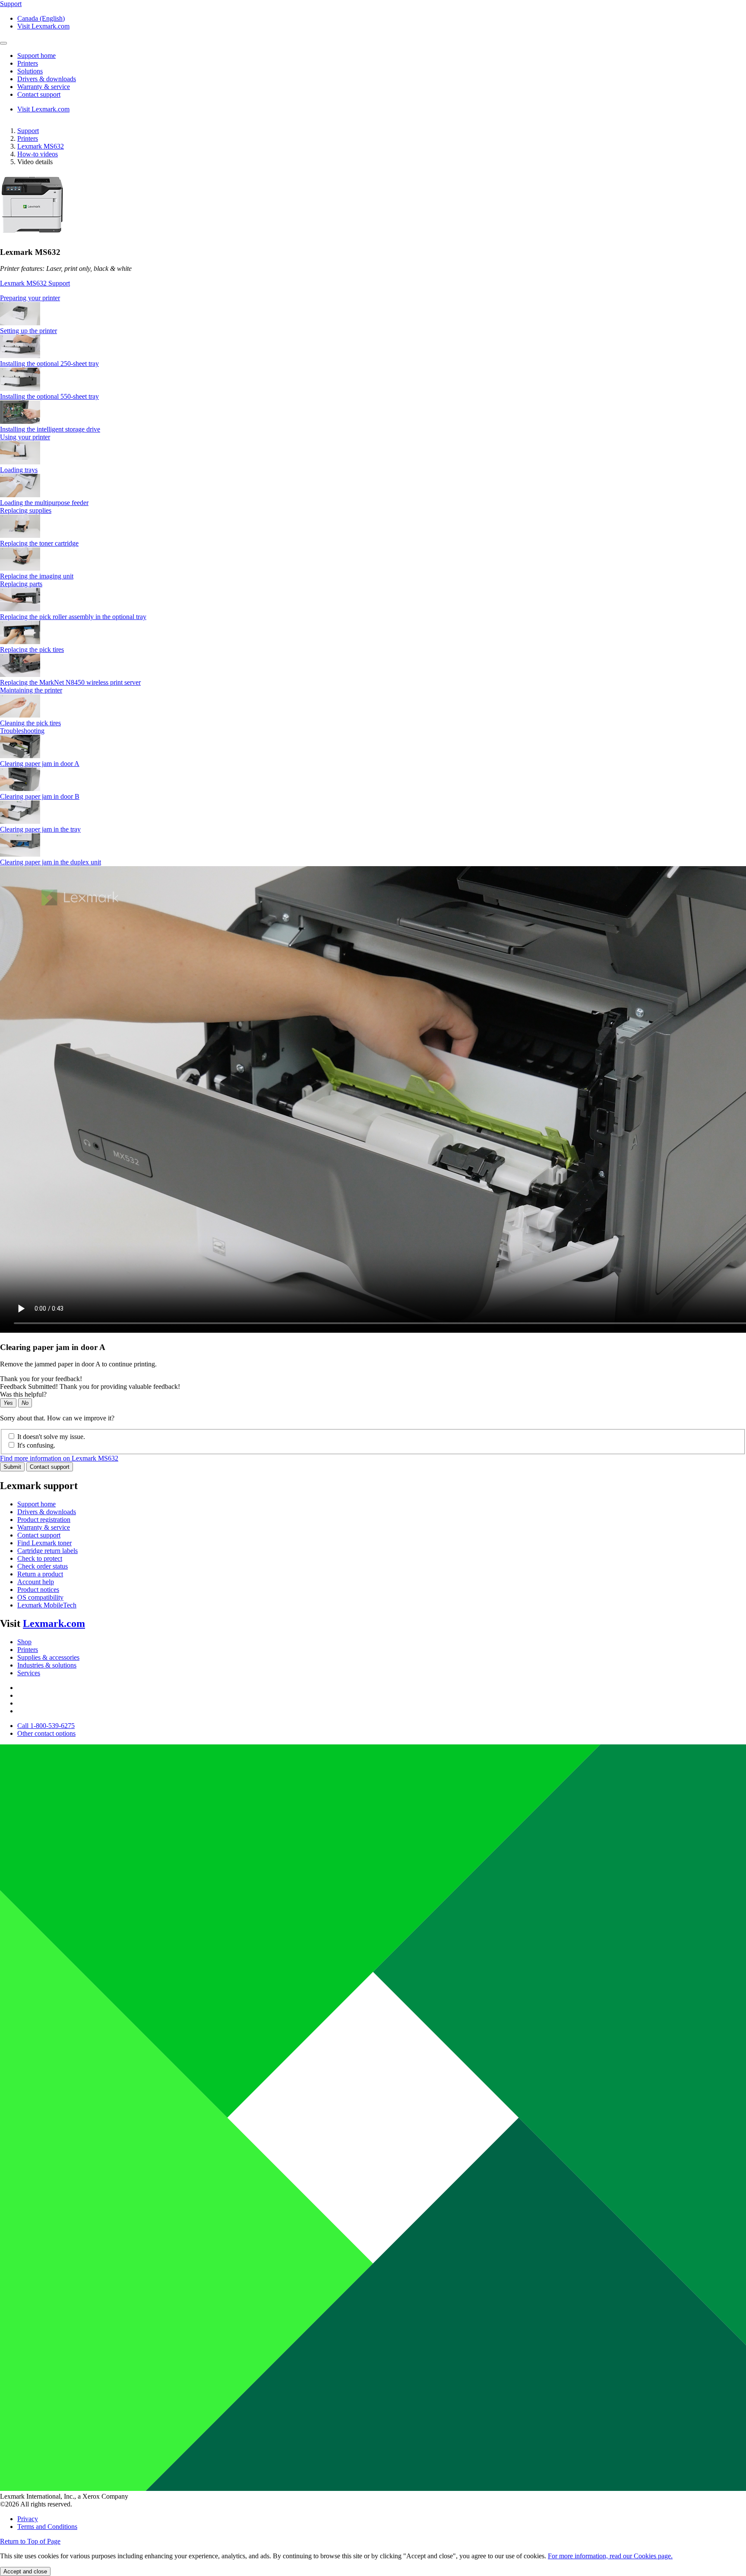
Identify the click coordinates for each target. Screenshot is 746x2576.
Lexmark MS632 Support (35, 283)
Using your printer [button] (25, 437)
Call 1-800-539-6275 (46, 1726)
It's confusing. (36, 1445)
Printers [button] (28, 63)
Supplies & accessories (48, 1657)
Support (28, 131)
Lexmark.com (54, 1623)
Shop (24, 1642)
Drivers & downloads (47, 1512)
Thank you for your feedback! (41, 1379)
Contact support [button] (39, 94)
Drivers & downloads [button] (47, 79)
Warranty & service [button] (44, 87)
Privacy (28, 2519)
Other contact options (46, 1733)
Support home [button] (36, 56)
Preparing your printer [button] (30, 298)
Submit (12, 1467)
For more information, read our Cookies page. (610, 2556)
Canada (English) (41, 18)
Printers (28, 138)
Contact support (50, 1467)
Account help (36, 1582)
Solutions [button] (30, 71)
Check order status (43, 1566)
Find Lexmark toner (44, 1543)
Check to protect (40, 1558)
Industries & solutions (47, 1665)
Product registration (44, 1520)
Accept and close (25, 2571)
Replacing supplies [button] (26, 510)
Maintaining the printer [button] (31, 690)
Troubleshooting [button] (22, 731)
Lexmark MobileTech (47, 1605)
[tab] (373, 298)
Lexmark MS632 (41, 146)
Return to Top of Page (30, 2541)
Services (29, 1673)
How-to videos (38, 154)
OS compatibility (40, 1597)
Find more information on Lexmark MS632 (59, 1458)
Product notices (38, 1590)
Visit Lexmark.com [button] (43, 26)
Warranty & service (44, 1527)
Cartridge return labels (47, 1551)
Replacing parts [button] (21, 584)
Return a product (40, 1574)
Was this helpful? (23, 1394)
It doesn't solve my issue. (51, 1437)
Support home (36, 1504)
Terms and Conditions (47, 2527)
